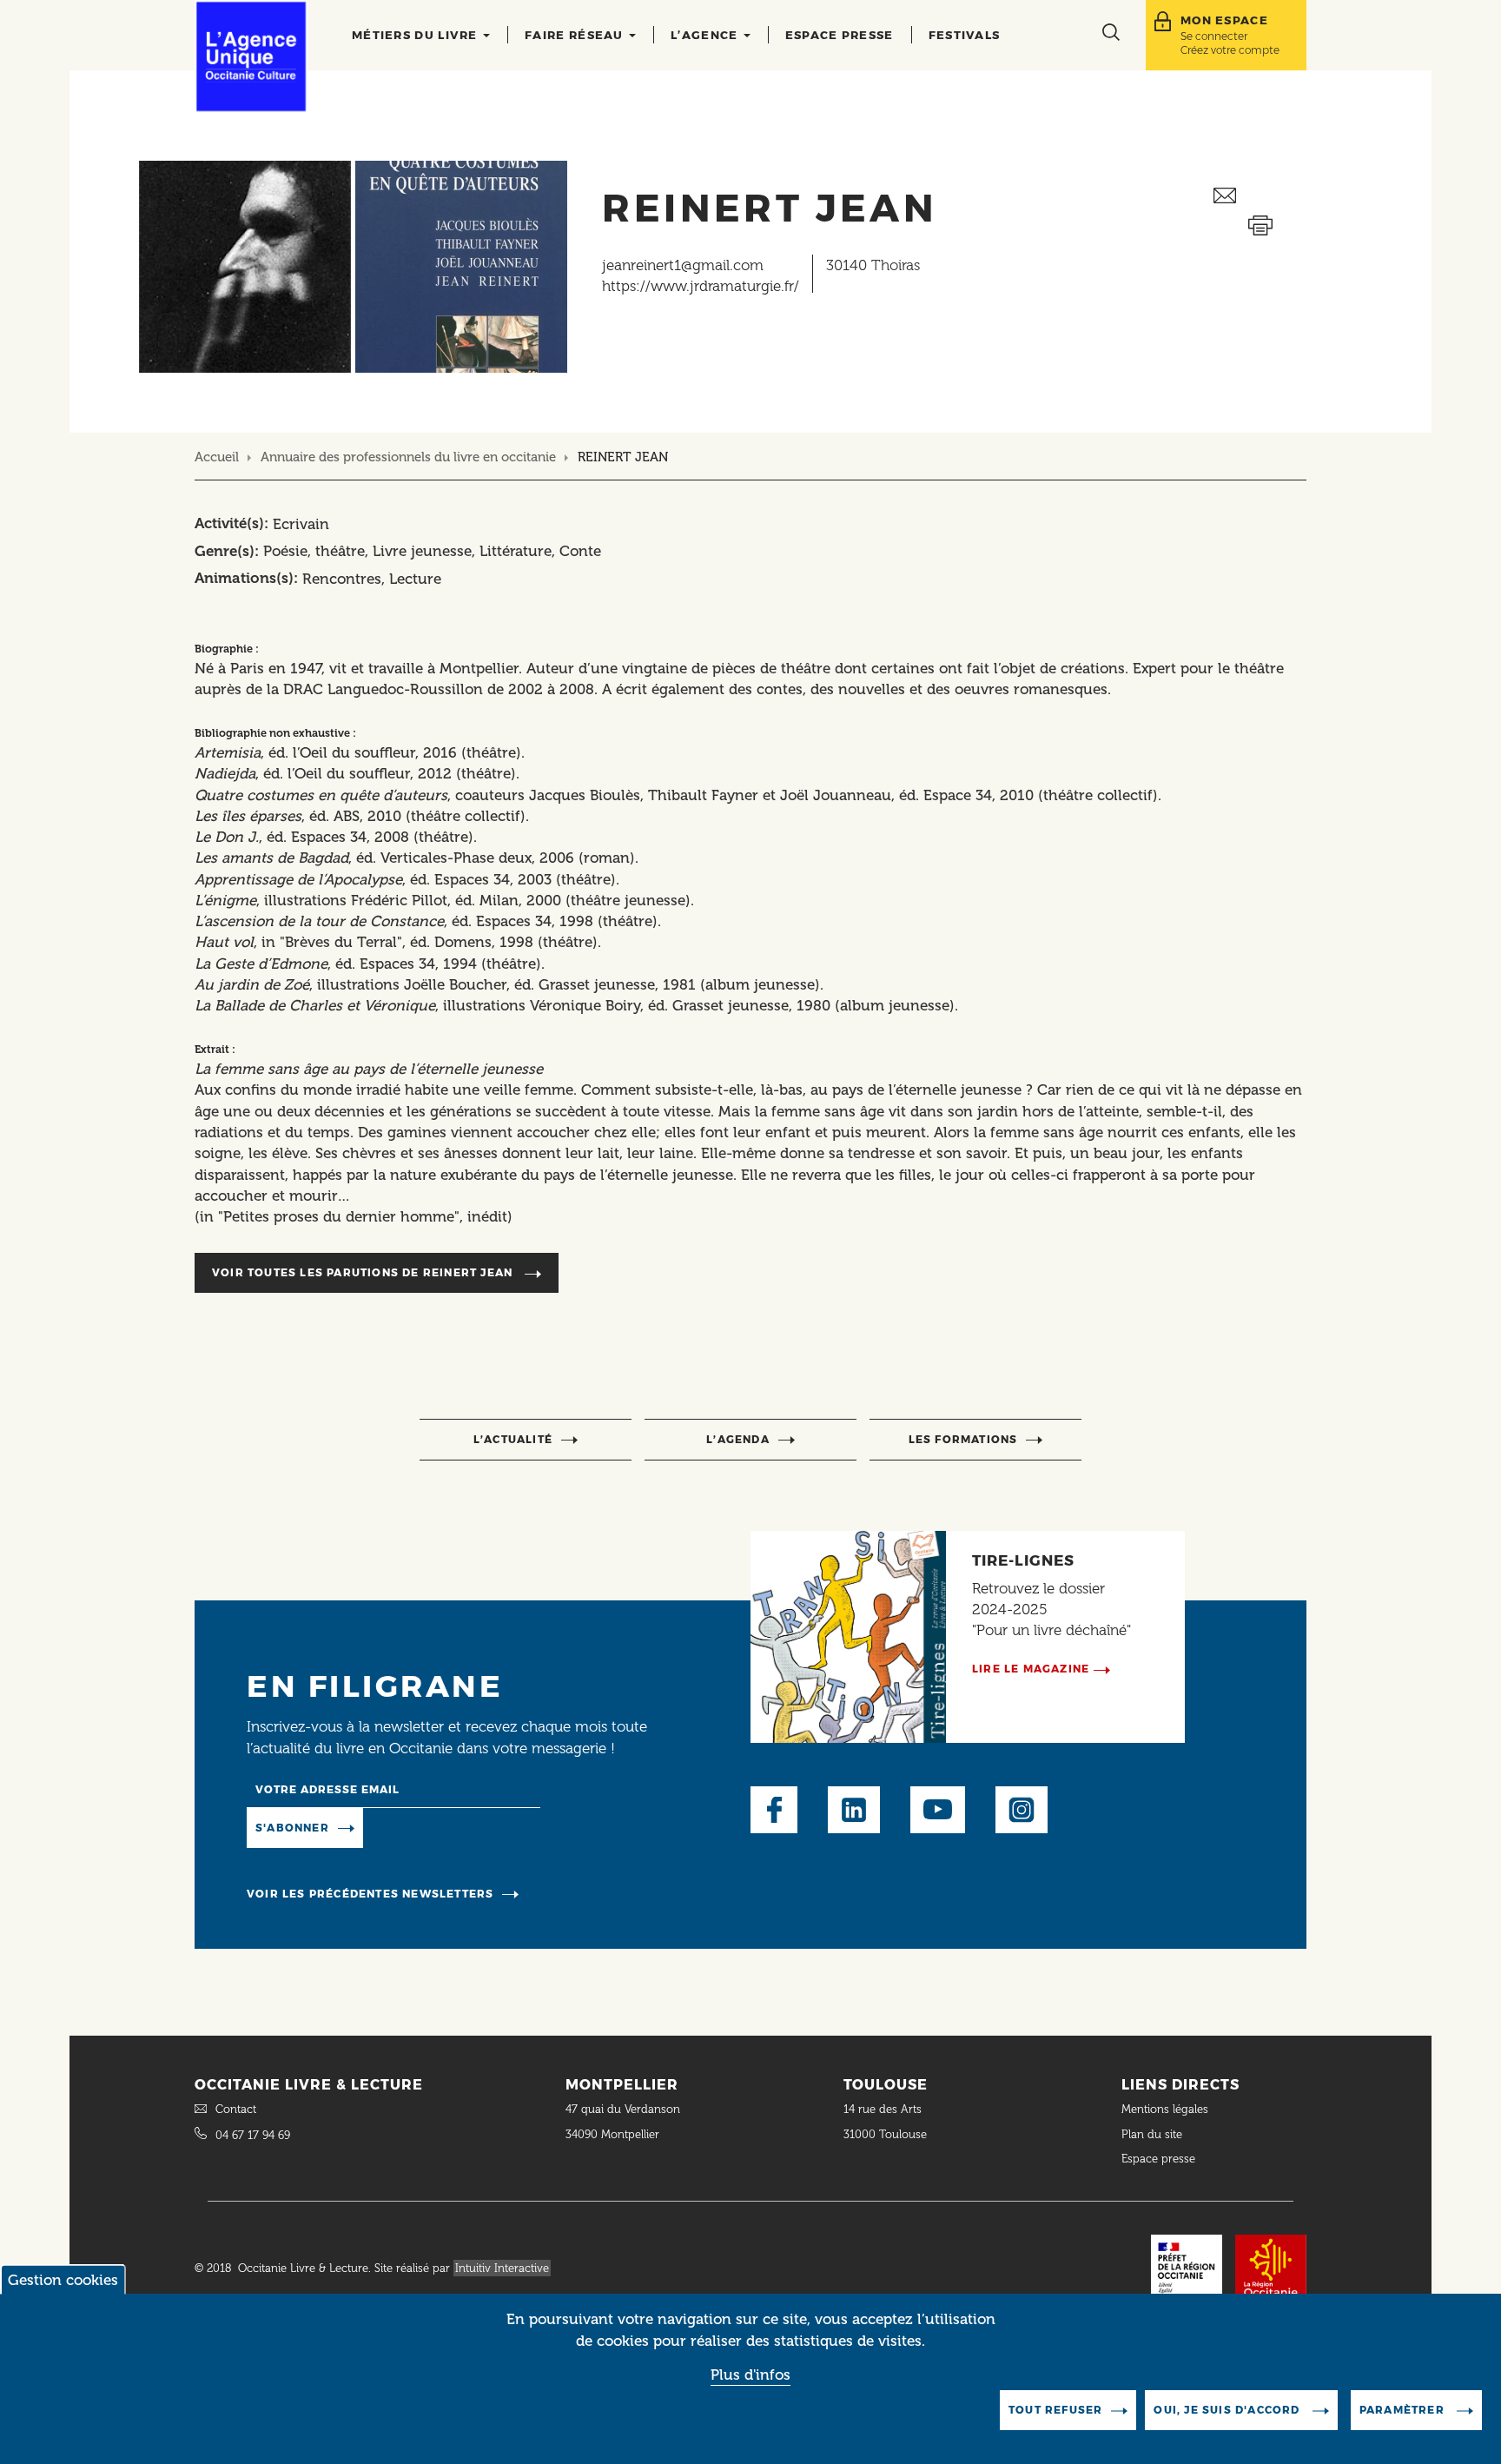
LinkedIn (854, 1810)
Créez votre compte (1230, 50)
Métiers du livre (417, 35)
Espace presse (840, 35)
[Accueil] (251, 56)
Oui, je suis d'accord (1228, 2410)
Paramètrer (1404, 2410)
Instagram (1022, 1810)
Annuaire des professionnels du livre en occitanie (408, 457)
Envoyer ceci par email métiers (1260, 196)
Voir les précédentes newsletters (370, 1894)
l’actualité (513, 1439)
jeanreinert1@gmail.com (683, 265)
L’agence (706, 35)
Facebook (774, 1810)
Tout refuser (1055, 2410)
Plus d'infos (750, 2375)
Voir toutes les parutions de (362, 1272)
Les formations (963, 1439)
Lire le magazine (1031, 1669)
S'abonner (292, 1828)
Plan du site (1152, 2134)
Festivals (965, 35)
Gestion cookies (63, 2280)
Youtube (938, 1810)
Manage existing (434, 1826)
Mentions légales (1167, 2109)
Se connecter (1214, 36)
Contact (236, 2109)
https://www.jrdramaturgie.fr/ (701, 286)
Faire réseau (576, 35)
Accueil (217, 457)
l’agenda (738, 1439)
